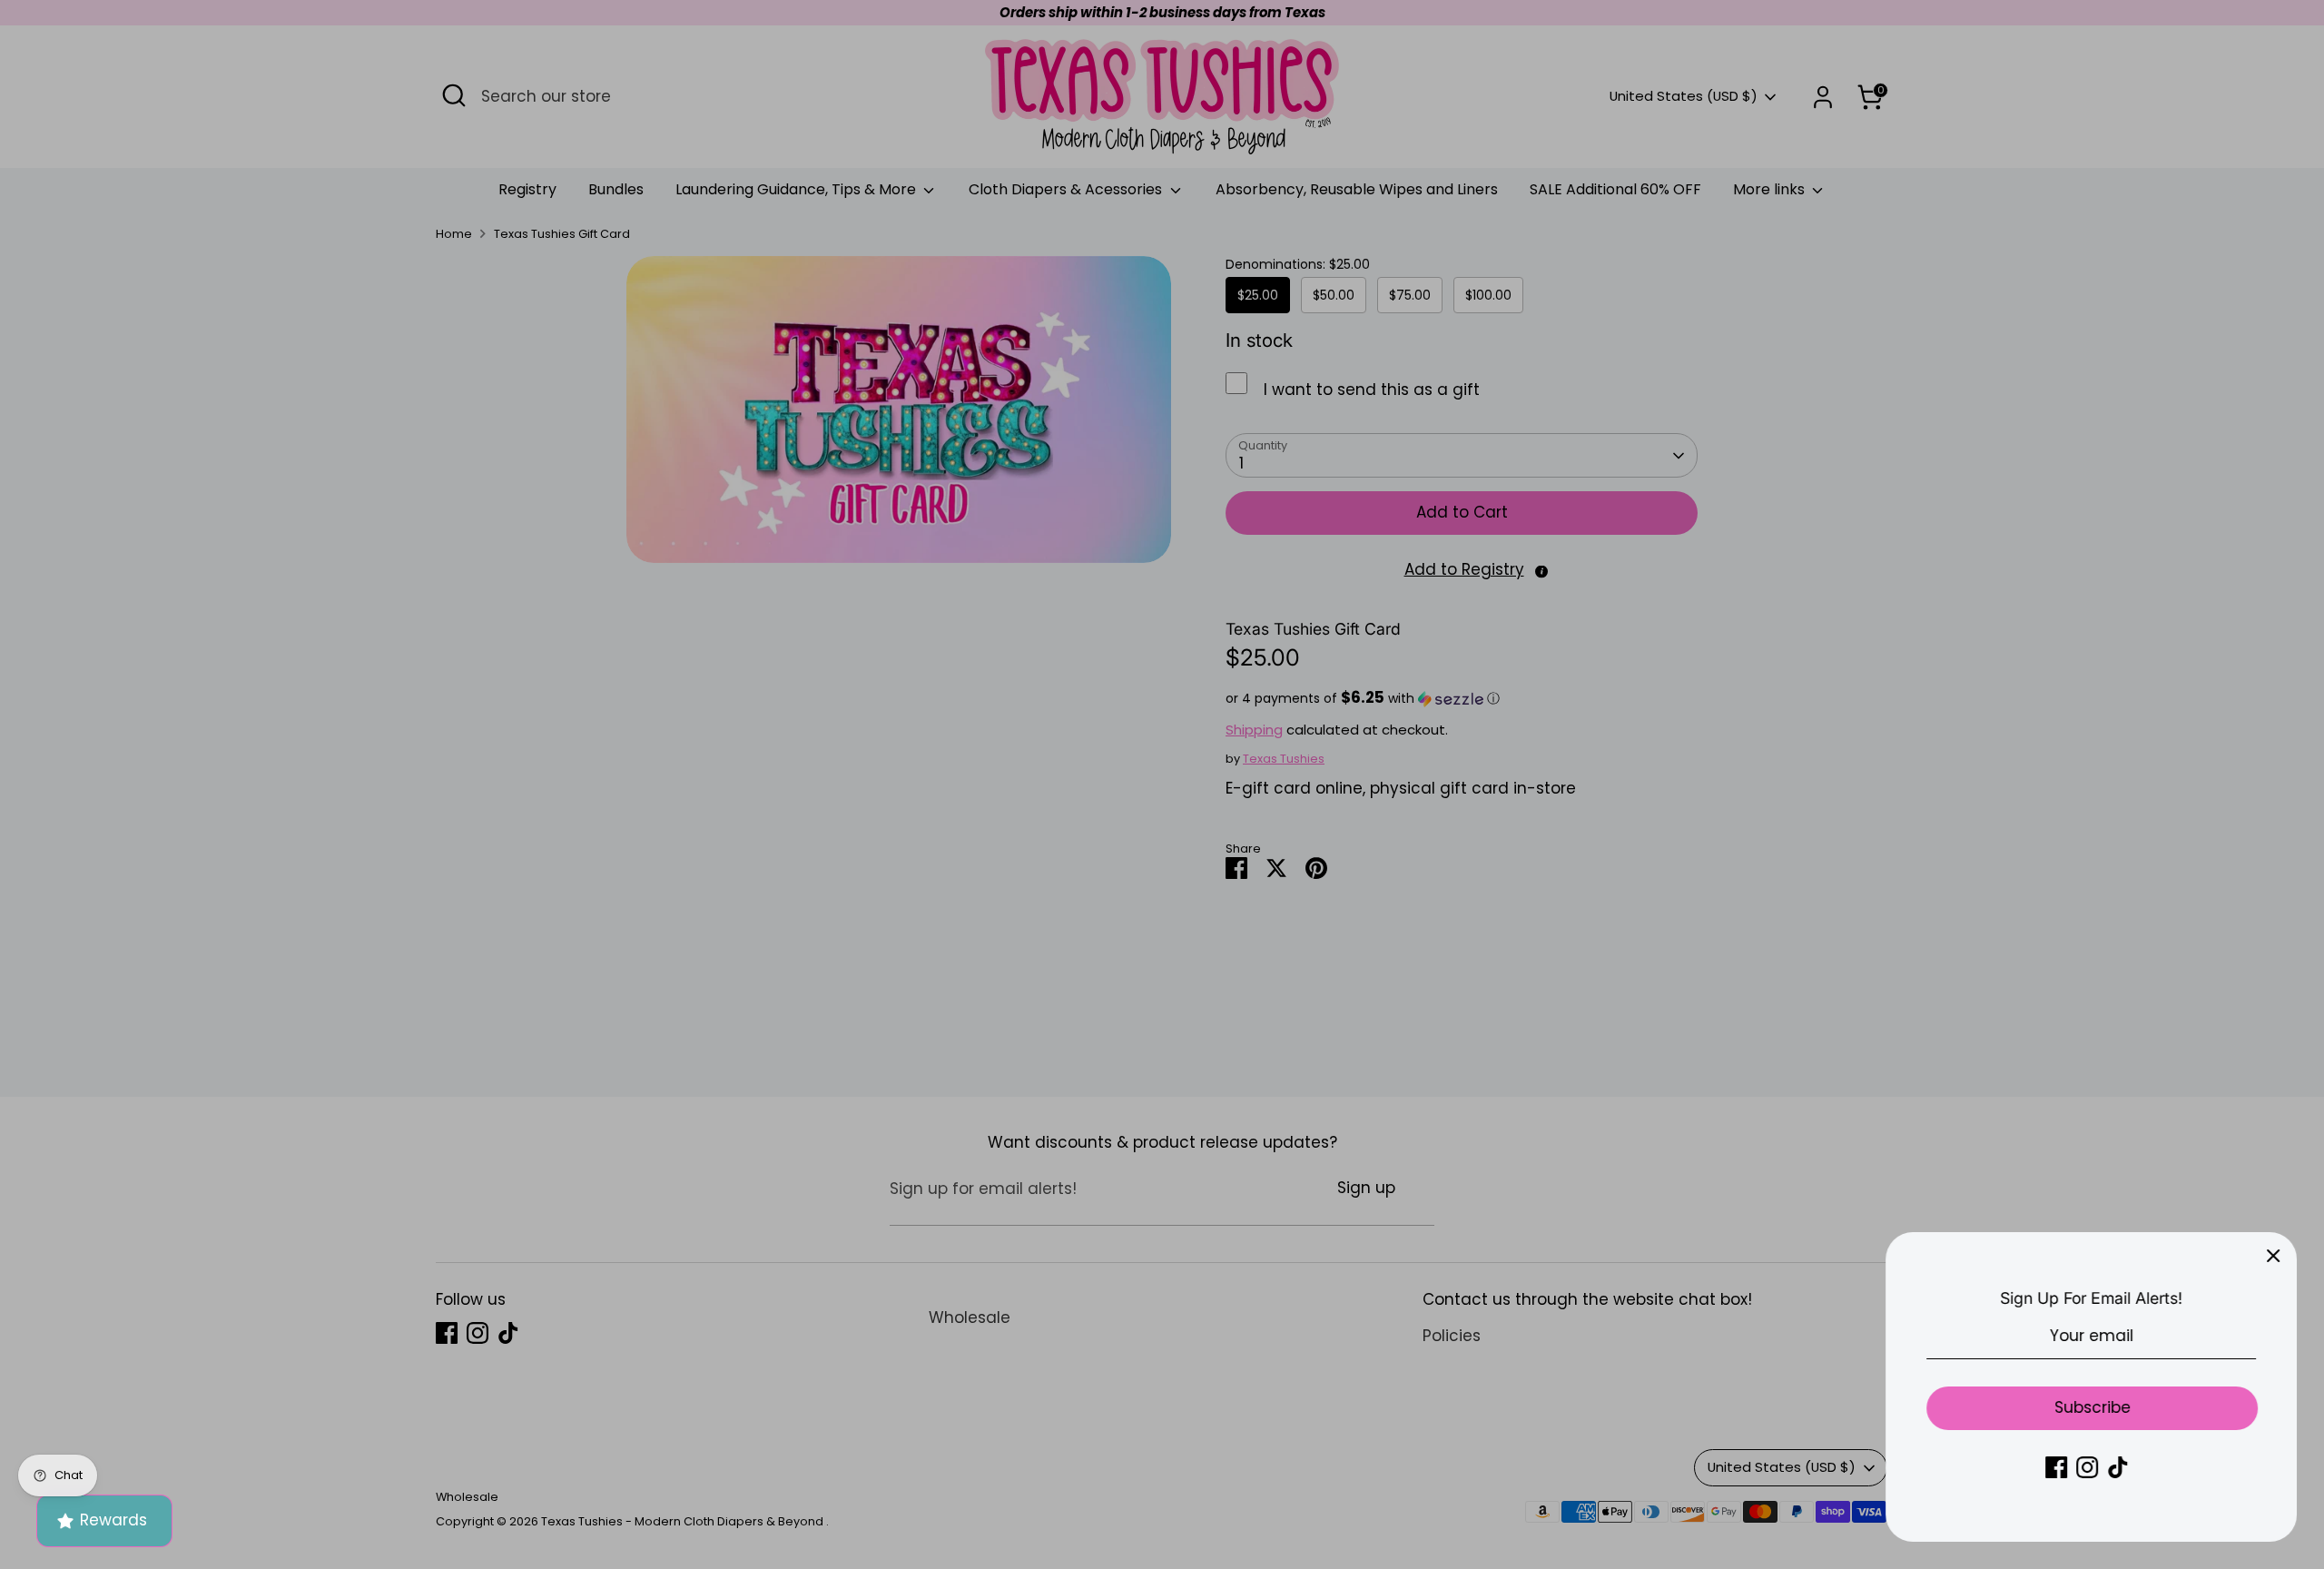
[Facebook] (2056, 1467)
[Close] (2273, 1256)
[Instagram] (2087, 1467)
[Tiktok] (2118, 1467)
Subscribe (2093, 1407)
